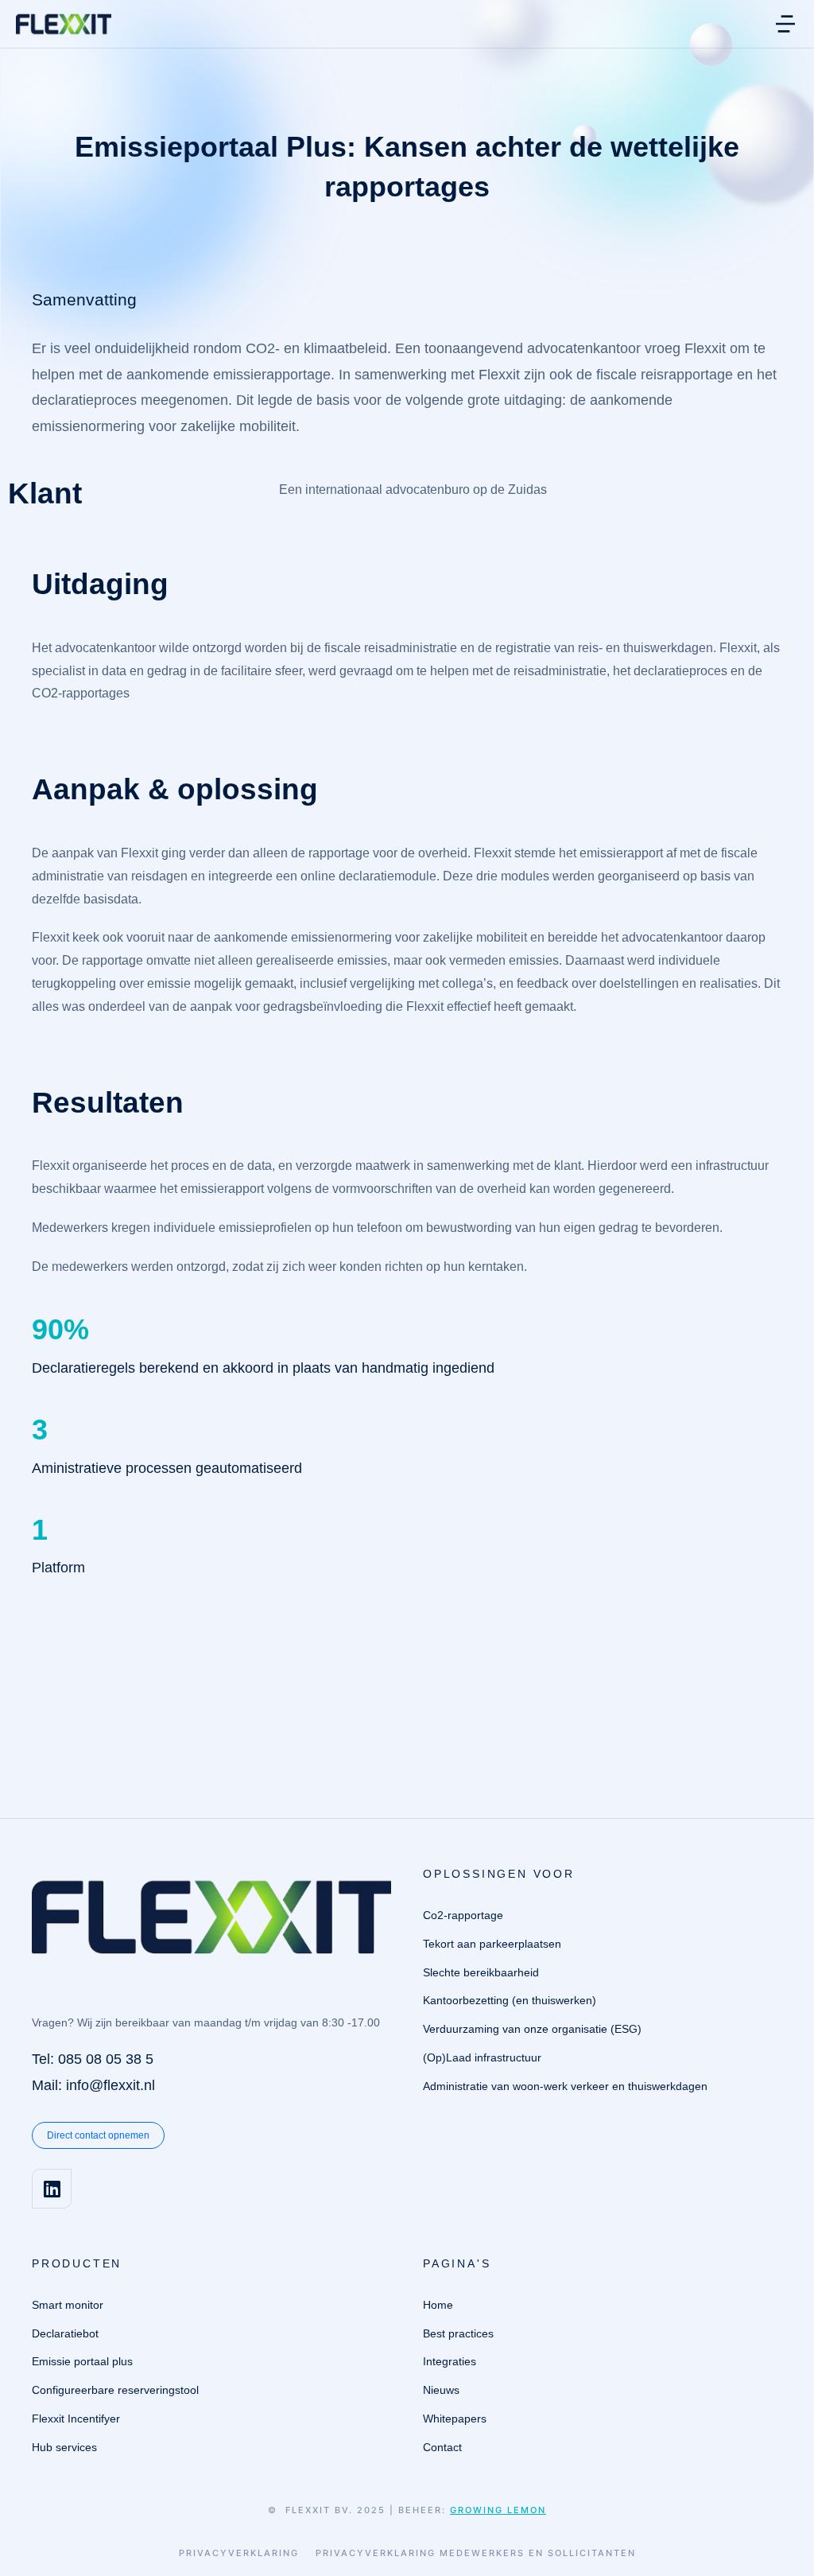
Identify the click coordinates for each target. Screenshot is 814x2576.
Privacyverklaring (239, 2553)
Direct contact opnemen (98, 2135)
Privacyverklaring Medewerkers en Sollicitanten (476, 2553)
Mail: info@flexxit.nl (93, 2085)
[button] (785, 24)
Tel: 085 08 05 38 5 (93, 2059)
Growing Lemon (498, 2510)
